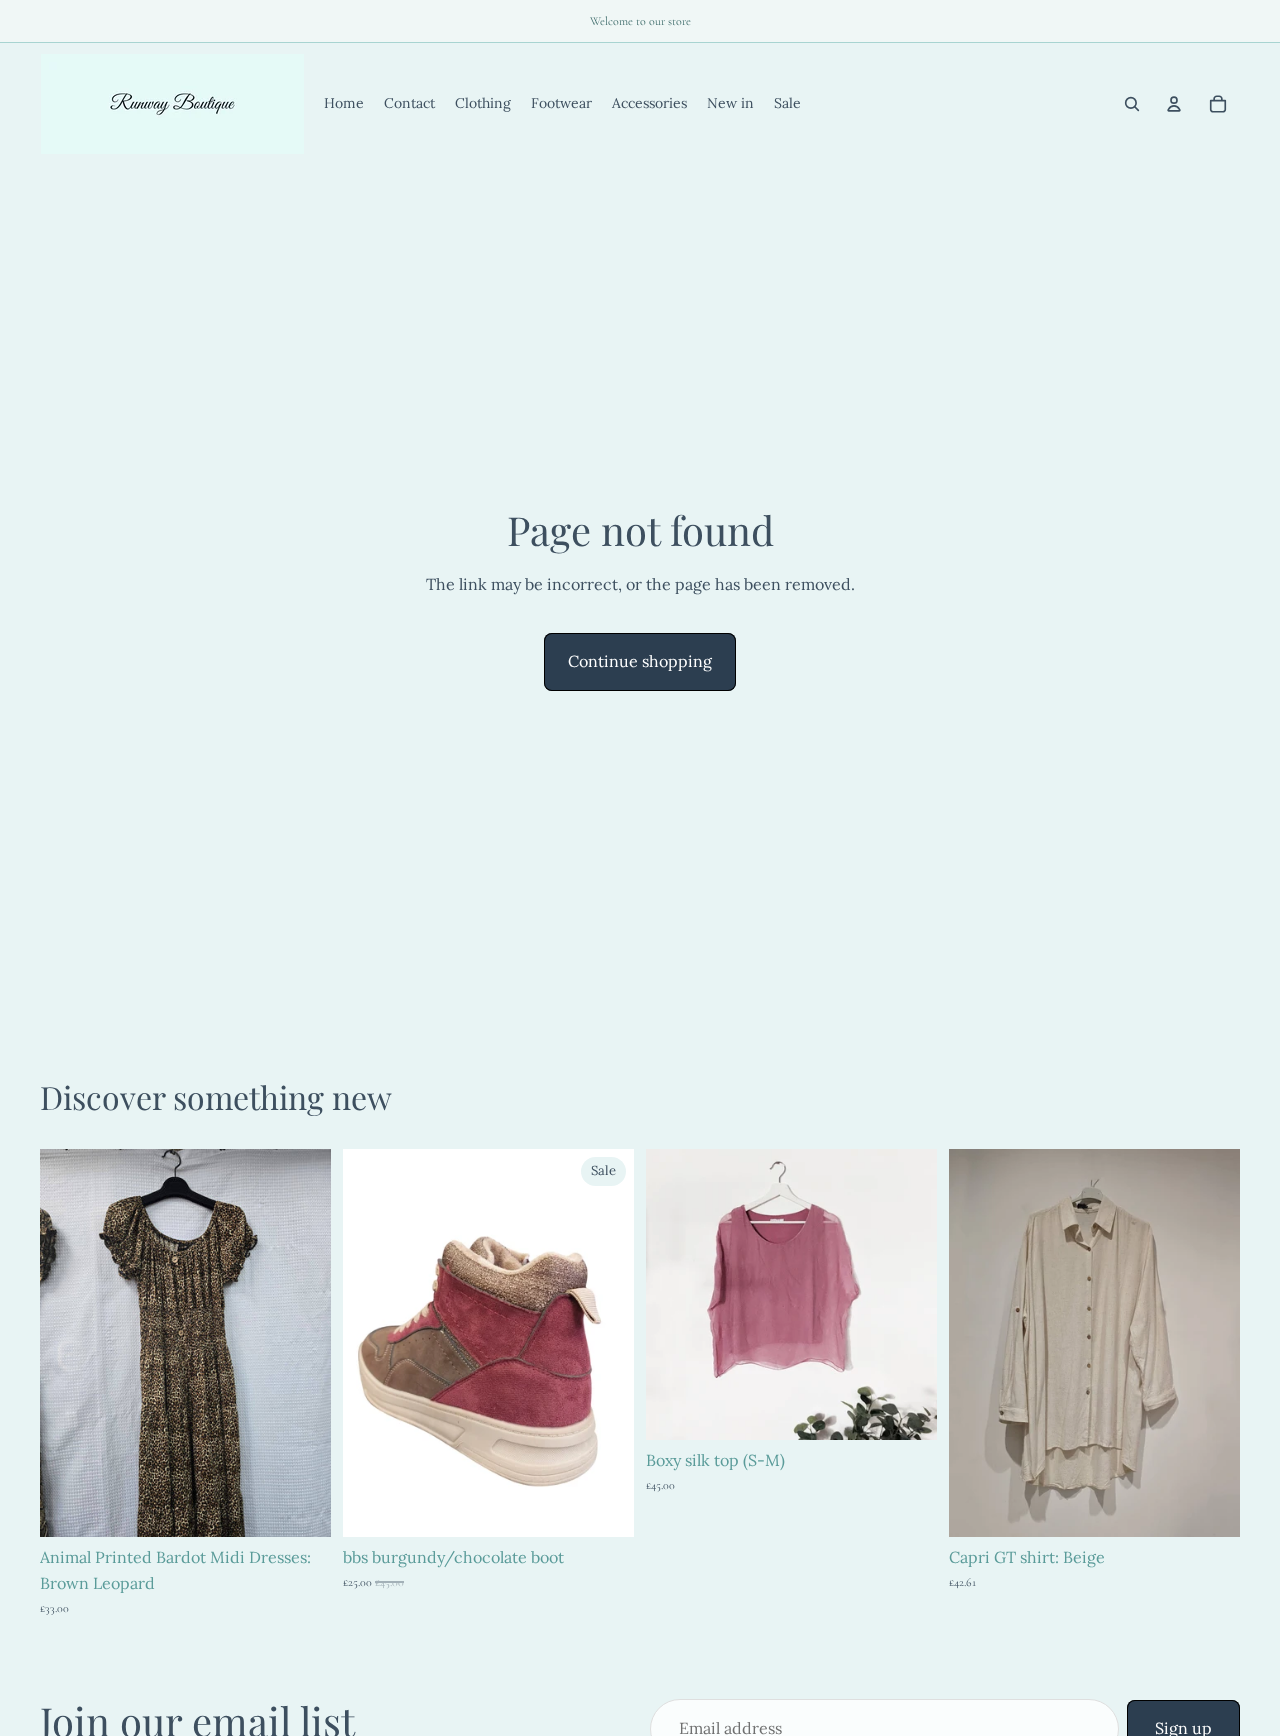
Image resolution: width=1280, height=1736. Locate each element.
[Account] (1174, 104)
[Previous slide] (70, 1343)
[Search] (1132, 104)
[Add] (300, 1507)
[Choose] (603, 1507)
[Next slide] (301, 1343)
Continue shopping (640, 661)
